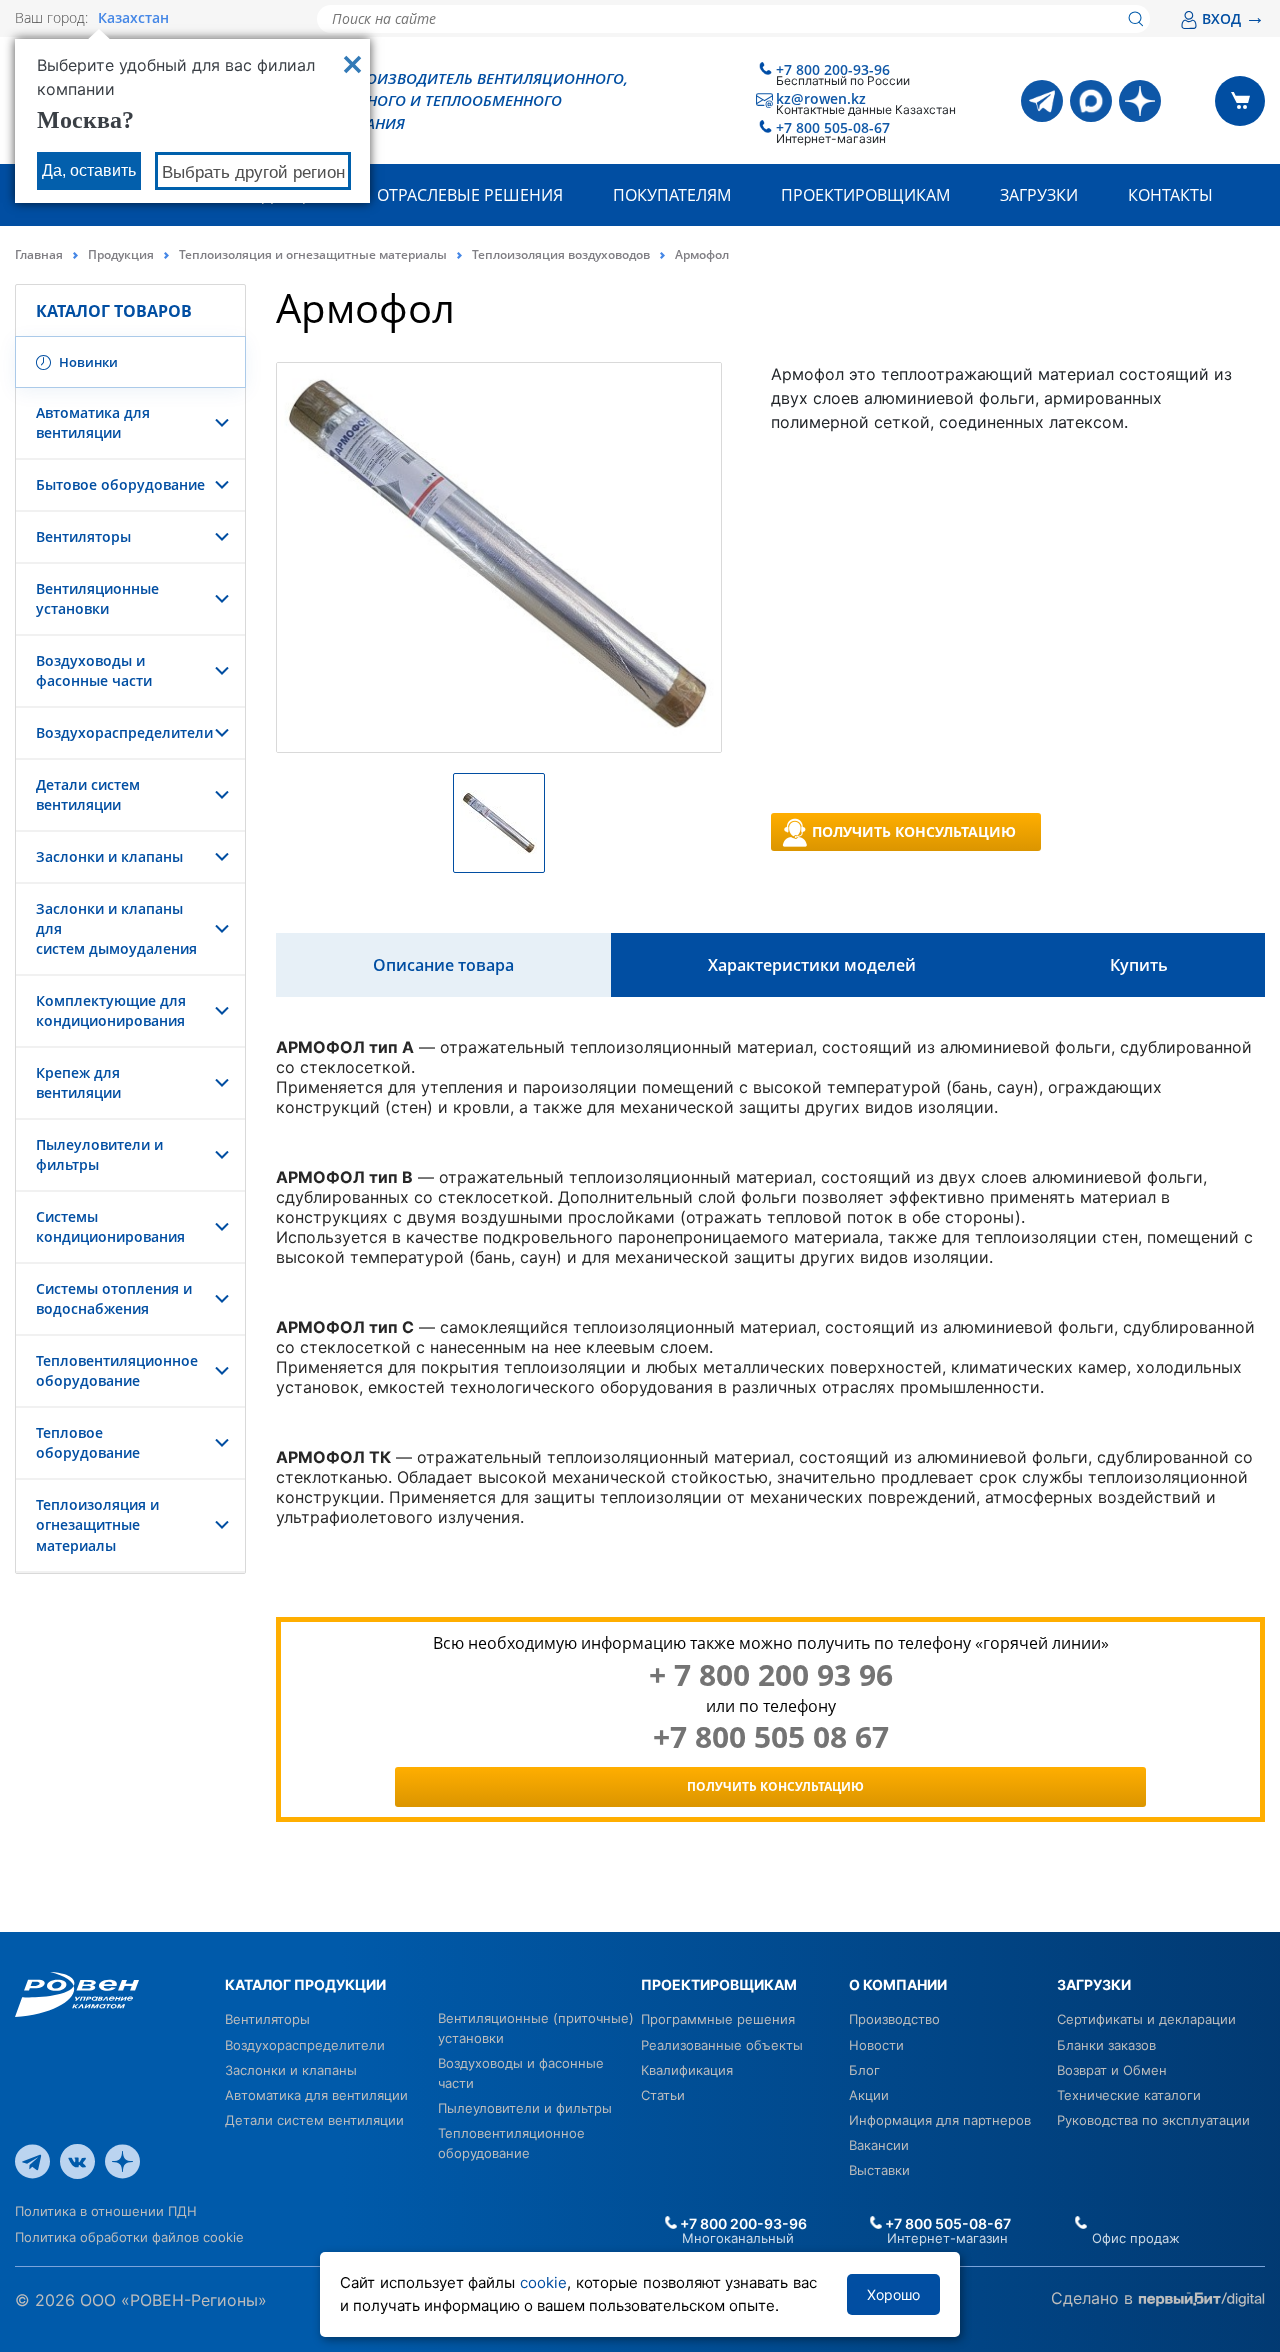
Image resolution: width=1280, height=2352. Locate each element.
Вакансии (879, 2145)
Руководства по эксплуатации (1153, 2120)
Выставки (879, 2170)
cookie (543, 2282)
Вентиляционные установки (97, 598)
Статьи (663, 2095)
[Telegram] (1042, 101)
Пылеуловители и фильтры (525, 2108)
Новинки (87, 362)
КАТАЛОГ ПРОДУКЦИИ (305, 1984)
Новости (876, 2045)
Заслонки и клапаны (109, 856)
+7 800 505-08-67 (833, 127)
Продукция (121, 254)
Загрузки (1039, 195)
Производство (894, 2019)
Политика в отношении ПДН (106, 2211)
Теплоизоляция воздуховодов (561, 254)
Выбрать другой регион (253, 172)
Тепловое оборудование (88, 1442)
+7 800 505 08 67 (771, 1737)
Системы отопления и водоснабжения (114, 1298)
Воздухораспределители (124, 732)
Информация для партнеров (940, 2120)
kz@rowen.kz (821, 98)
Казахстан (133, 18)
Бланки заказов (1106, 2045)
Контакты (1170, 195)
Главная (39, 254)
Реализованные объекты (722, 2045)
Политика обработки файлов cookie (129, 2237)
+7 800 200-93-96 (833, 69)
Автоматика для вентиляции (93, 422)
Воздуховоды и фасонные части (94, 670)
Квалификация (687, 2070)
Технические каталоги (1129, 2095)
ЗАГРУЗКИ (1094, 1984)
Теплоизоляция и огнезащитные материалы (313, 254)
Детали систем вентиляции (88, 794)
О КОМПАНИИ (898, 1984)
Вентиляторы (83, 536)
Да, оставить (89, 170)
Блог (864, 2070)
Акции (869, 2095)
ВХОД (1233, 18)
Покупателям (672, 195)
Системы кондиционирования (110, 1226)
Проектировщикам (865, 195)
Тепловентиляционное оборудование (117, 1370)
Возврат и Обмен (1112, 2070)
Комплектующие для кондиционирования (111, 1010)
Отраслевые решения (470, 195)
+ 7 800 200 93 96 (771, 1675)
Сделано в (1094, 2298)
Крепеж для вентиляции (78, 1082)
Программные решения (718, 2019)
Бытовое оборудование (120, 484)
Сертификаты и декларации (1146, 2019)
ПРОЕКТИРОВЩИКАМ (719, 1984)
